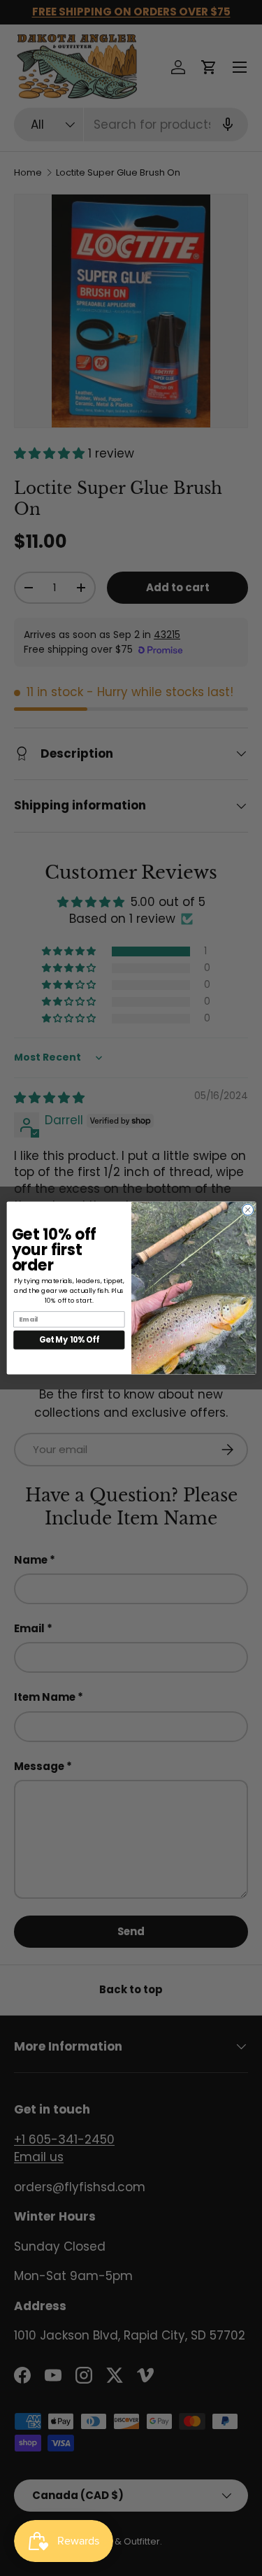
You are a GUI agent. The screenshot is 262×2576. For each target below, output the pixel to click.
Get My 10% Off (69, 1340)
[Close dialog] (247, 1210)
